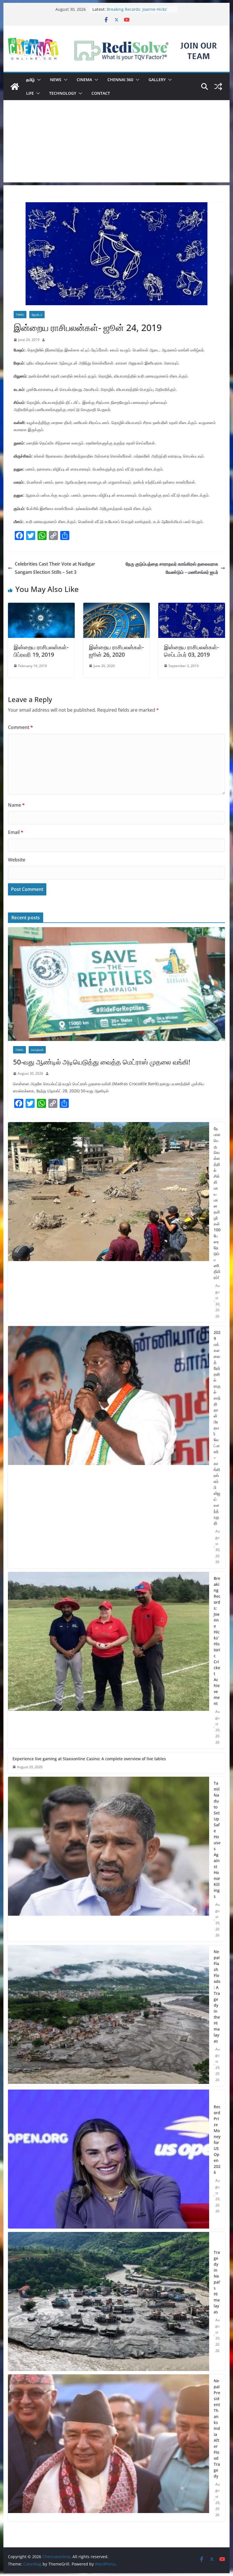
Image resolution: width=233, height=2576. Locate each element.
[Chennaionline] (15, 87)
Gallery (157, 80)
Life (30, 93)
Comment (20, 727)
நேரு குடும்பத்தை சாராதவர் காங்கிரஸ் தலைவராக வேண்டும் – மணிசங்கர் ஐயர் (172, 568)
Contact (101, 93)
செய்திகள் (37, 1050)
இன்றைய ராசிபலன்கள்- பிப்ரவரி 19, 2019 (41, 651)
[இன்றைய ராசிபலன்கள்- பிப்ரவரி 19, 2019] (41, 607)
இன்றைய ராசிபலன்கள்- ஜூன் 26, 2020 (116, 651)
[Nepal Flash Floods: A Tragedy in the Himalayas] (108, 2016)
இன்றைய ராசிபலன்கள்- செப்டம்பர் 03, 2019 (191, 651)
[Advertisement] (116, 143)
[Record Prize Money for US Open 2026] (108, 2159)
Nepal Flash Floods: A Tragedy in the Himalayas (217, 1996)
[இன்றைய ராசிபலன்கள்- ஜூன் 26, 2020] (116, 607)
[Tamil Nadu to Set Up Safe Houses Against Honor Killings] (108, 1859)
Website (17, 860)
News (56, 80)
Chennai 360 (120, 80)
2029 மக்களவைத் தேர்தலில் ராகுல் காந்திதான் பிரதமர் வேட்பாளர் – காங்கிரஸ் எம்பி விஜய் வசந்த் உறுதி (217, 1428)
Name (16, 805)
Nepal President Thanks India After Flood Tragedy (217, 2428)
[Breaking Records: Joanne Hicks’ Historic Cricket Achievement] (108, 1660)
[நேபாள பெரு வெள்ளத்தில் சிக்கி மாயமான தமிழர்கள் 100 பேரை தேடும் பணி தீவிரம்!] (108, 1222)
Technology (63, 93)
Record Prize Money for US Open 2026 (217, 2139)
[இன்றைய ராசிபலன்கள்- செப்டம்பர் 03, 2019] (192, 607)
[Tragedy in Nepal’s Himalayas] (108, 2301)
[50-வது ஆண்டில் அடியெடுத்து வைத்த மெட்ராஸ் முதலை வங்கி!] (116, 984)
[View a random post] (218, 87)
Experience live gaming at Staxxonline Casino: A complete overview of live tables (89, 1759)
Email (16, 832)
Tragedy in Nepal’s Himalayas (217, 2282)
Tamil (20, 315)
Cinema (84, 80)
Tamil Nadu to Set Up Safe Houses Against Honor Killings (217, 1840)
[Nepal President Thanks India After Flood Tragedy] (108, 2448)
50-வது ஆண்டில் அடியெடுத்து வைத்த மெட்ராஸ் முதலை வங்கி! (102, 1062)
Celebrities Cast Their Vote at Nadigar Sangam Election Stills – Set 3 (55, 568)
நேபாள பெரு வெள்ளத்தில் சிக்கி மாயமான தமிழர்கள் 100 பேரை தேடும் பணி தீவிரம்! (217, 1203)
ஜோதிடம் (37, 315)
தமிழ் (30, 80)
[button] (38, 80)
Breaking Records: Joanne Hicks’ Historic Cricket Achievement (217, 1641)
